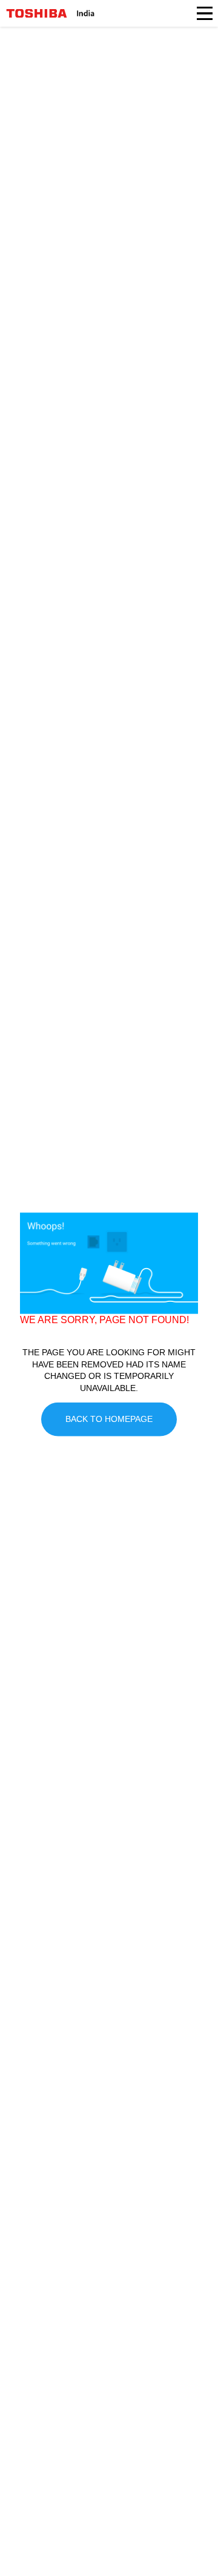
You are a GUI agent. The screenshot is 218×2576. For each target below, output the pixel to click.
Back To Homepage (109, 1419)
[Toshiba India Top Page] (37, 13)
